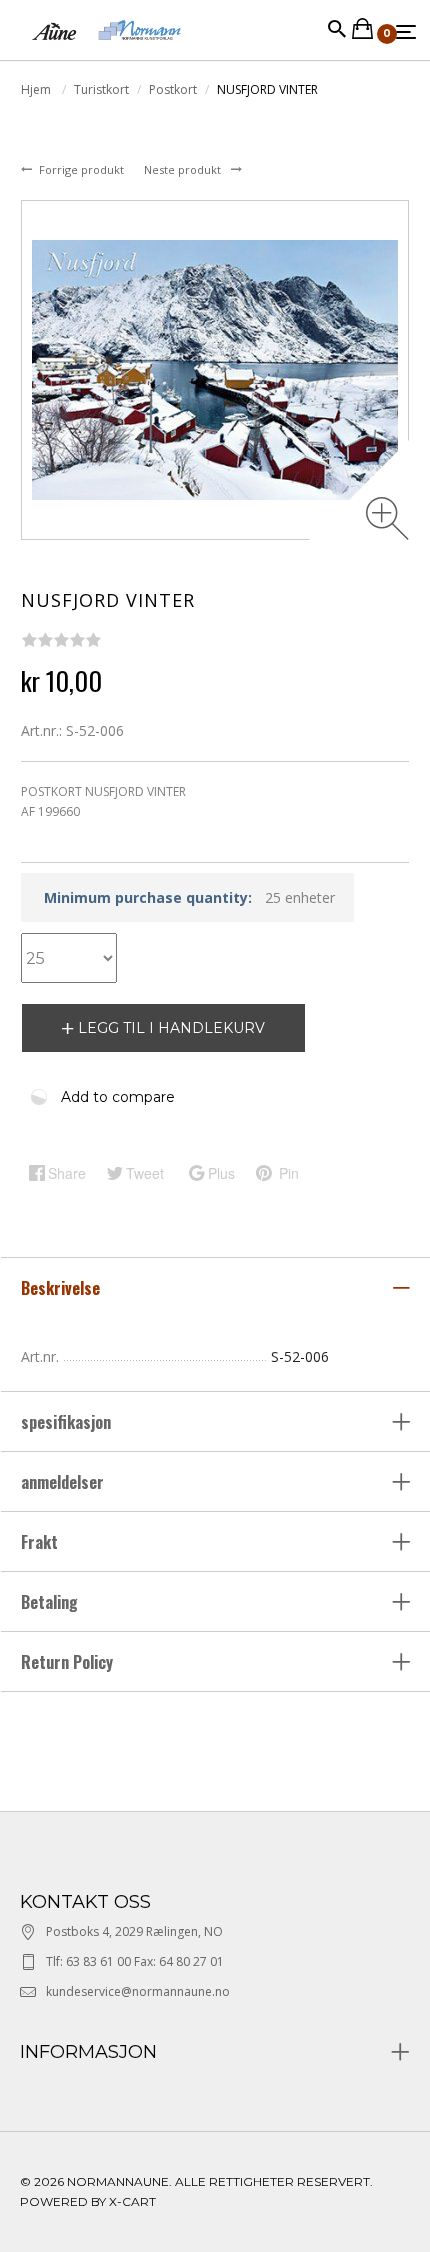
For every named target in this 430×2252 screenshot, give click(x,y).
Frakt (39, 1542)
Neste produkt (184, 169)
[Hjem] (106, 49)
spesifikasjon (68, 1422)
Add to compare (118, 1097)
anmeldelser (64, 1482)
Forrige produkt (83, 169)
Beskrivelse (62, 1288)
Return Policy (67, 1662)
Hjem (37, 89)
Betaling (49, 1602)
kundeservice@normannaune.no (138, 1991)
